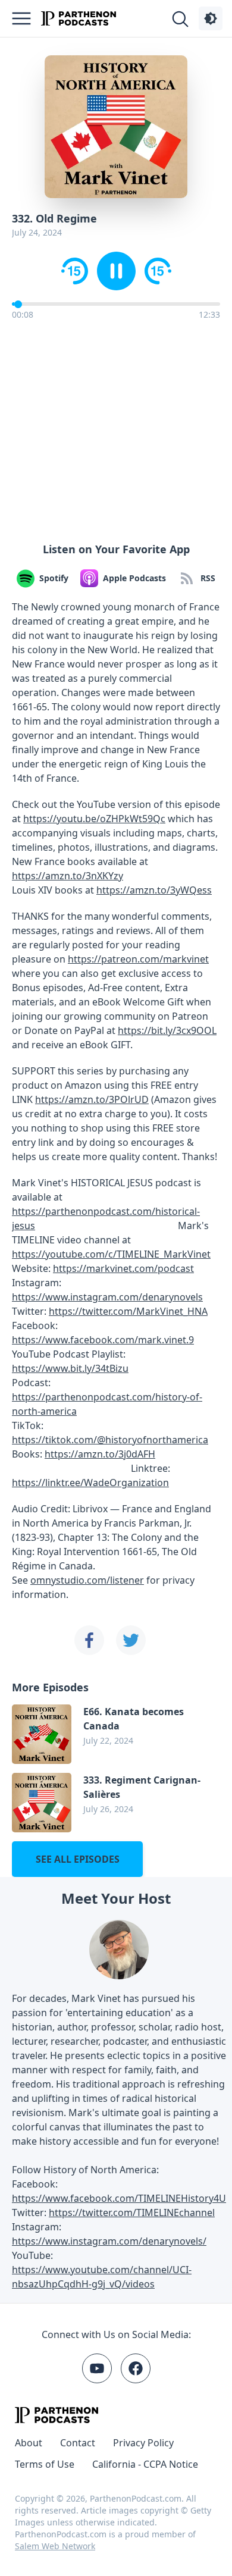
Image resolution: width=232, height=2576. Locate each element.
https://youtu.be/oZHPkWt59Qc (94, 819)
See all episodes (78, 1859)
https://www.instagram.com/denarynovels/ (109, 2241)
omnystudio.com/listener (87, 1580)
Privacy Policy (143, 2443)
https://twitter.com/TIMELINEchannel (132, 2213)
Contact (78, 2443)
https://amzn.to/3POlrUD (92, 1099)
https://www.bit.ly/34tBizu (70, 1368)
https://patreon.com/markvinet (138, 959)
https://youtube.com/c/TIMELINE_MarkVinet (111, 1254)
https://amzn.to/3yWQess (154, 890)
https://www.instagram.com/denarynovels (107, 1297)
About (29, 2443)
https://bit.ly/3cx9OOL (167, 1030)
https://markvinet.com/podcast (123, 1268)
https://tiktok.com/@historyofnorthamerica (110, 1440)
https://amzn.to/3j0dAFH (100, 1454)
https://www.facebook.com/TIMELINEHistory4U (119, 2198)
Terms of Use (45, 2464)
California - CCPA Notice (145, 2464)
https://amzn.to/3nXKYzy (68, 876)
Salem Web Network (55, 2546)
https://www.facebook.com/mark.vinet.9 (103, 1340)
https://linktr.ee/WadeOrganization (90, 1483)
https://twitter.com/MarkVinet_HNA (128, 1311)
